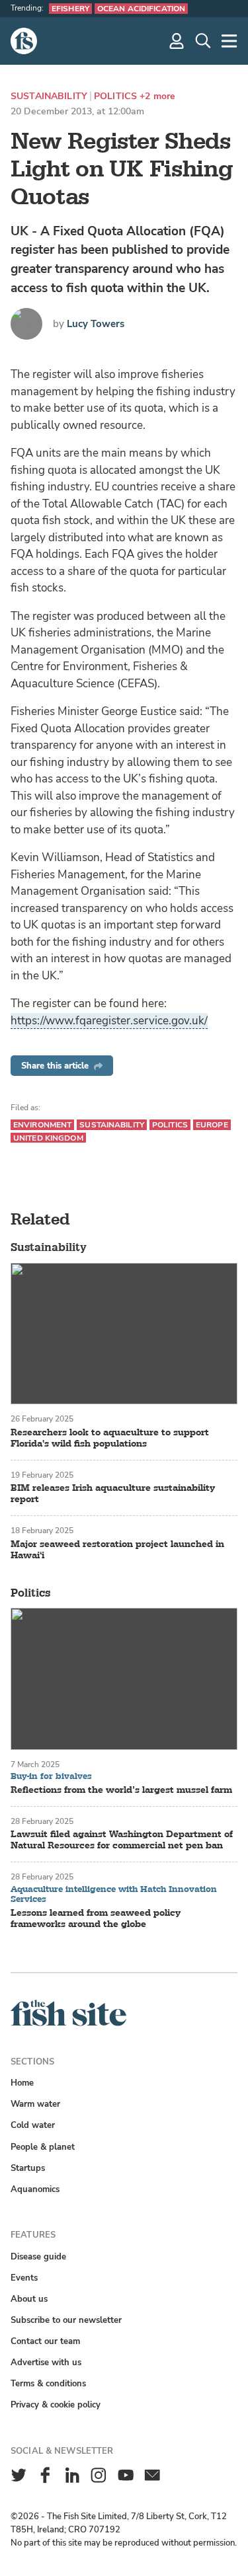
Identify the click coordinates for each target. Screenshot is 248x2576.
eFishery (70, 9)
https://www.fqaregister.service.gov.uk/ (109, 1021)
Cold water (33, 2125)
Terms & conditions (48, 2383)
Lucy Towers (96, 324)
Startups (28, 2168)
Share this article (55, 1066)
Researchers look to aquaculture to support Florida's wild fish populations (110, 1438)
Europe (212, 1125)
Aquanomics (35, 2189)
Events (24, 2278)
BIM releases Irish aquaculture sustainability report (113, 1494)
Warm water (35, 2104)
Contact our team (45, 2341)
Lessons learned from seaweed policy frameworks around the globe (96, 1918)
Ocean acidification (141, 9)
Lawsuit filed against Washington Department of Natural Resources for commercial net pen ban (122, 1840)
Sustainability (49, 96)
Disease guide (38, 2256)
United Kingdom (48, 1138)
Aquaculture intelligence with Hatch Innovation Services (114, 1895)
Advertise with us (46, 2362)
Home (22, 2083)
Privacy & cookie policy (56, 2405)
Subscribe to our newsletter (66, 2320)
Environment (42, 1125)
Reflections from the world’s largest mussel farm (121, 1790)
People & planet (43, 2147)
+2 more (157, 96)
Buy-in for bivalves (51, 1777)
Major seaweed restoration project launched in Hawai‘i (117, 1550)
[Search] (203, 41)
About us (29, 2299)
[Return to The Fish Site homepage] (68, 2023)
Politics (115, 96)
